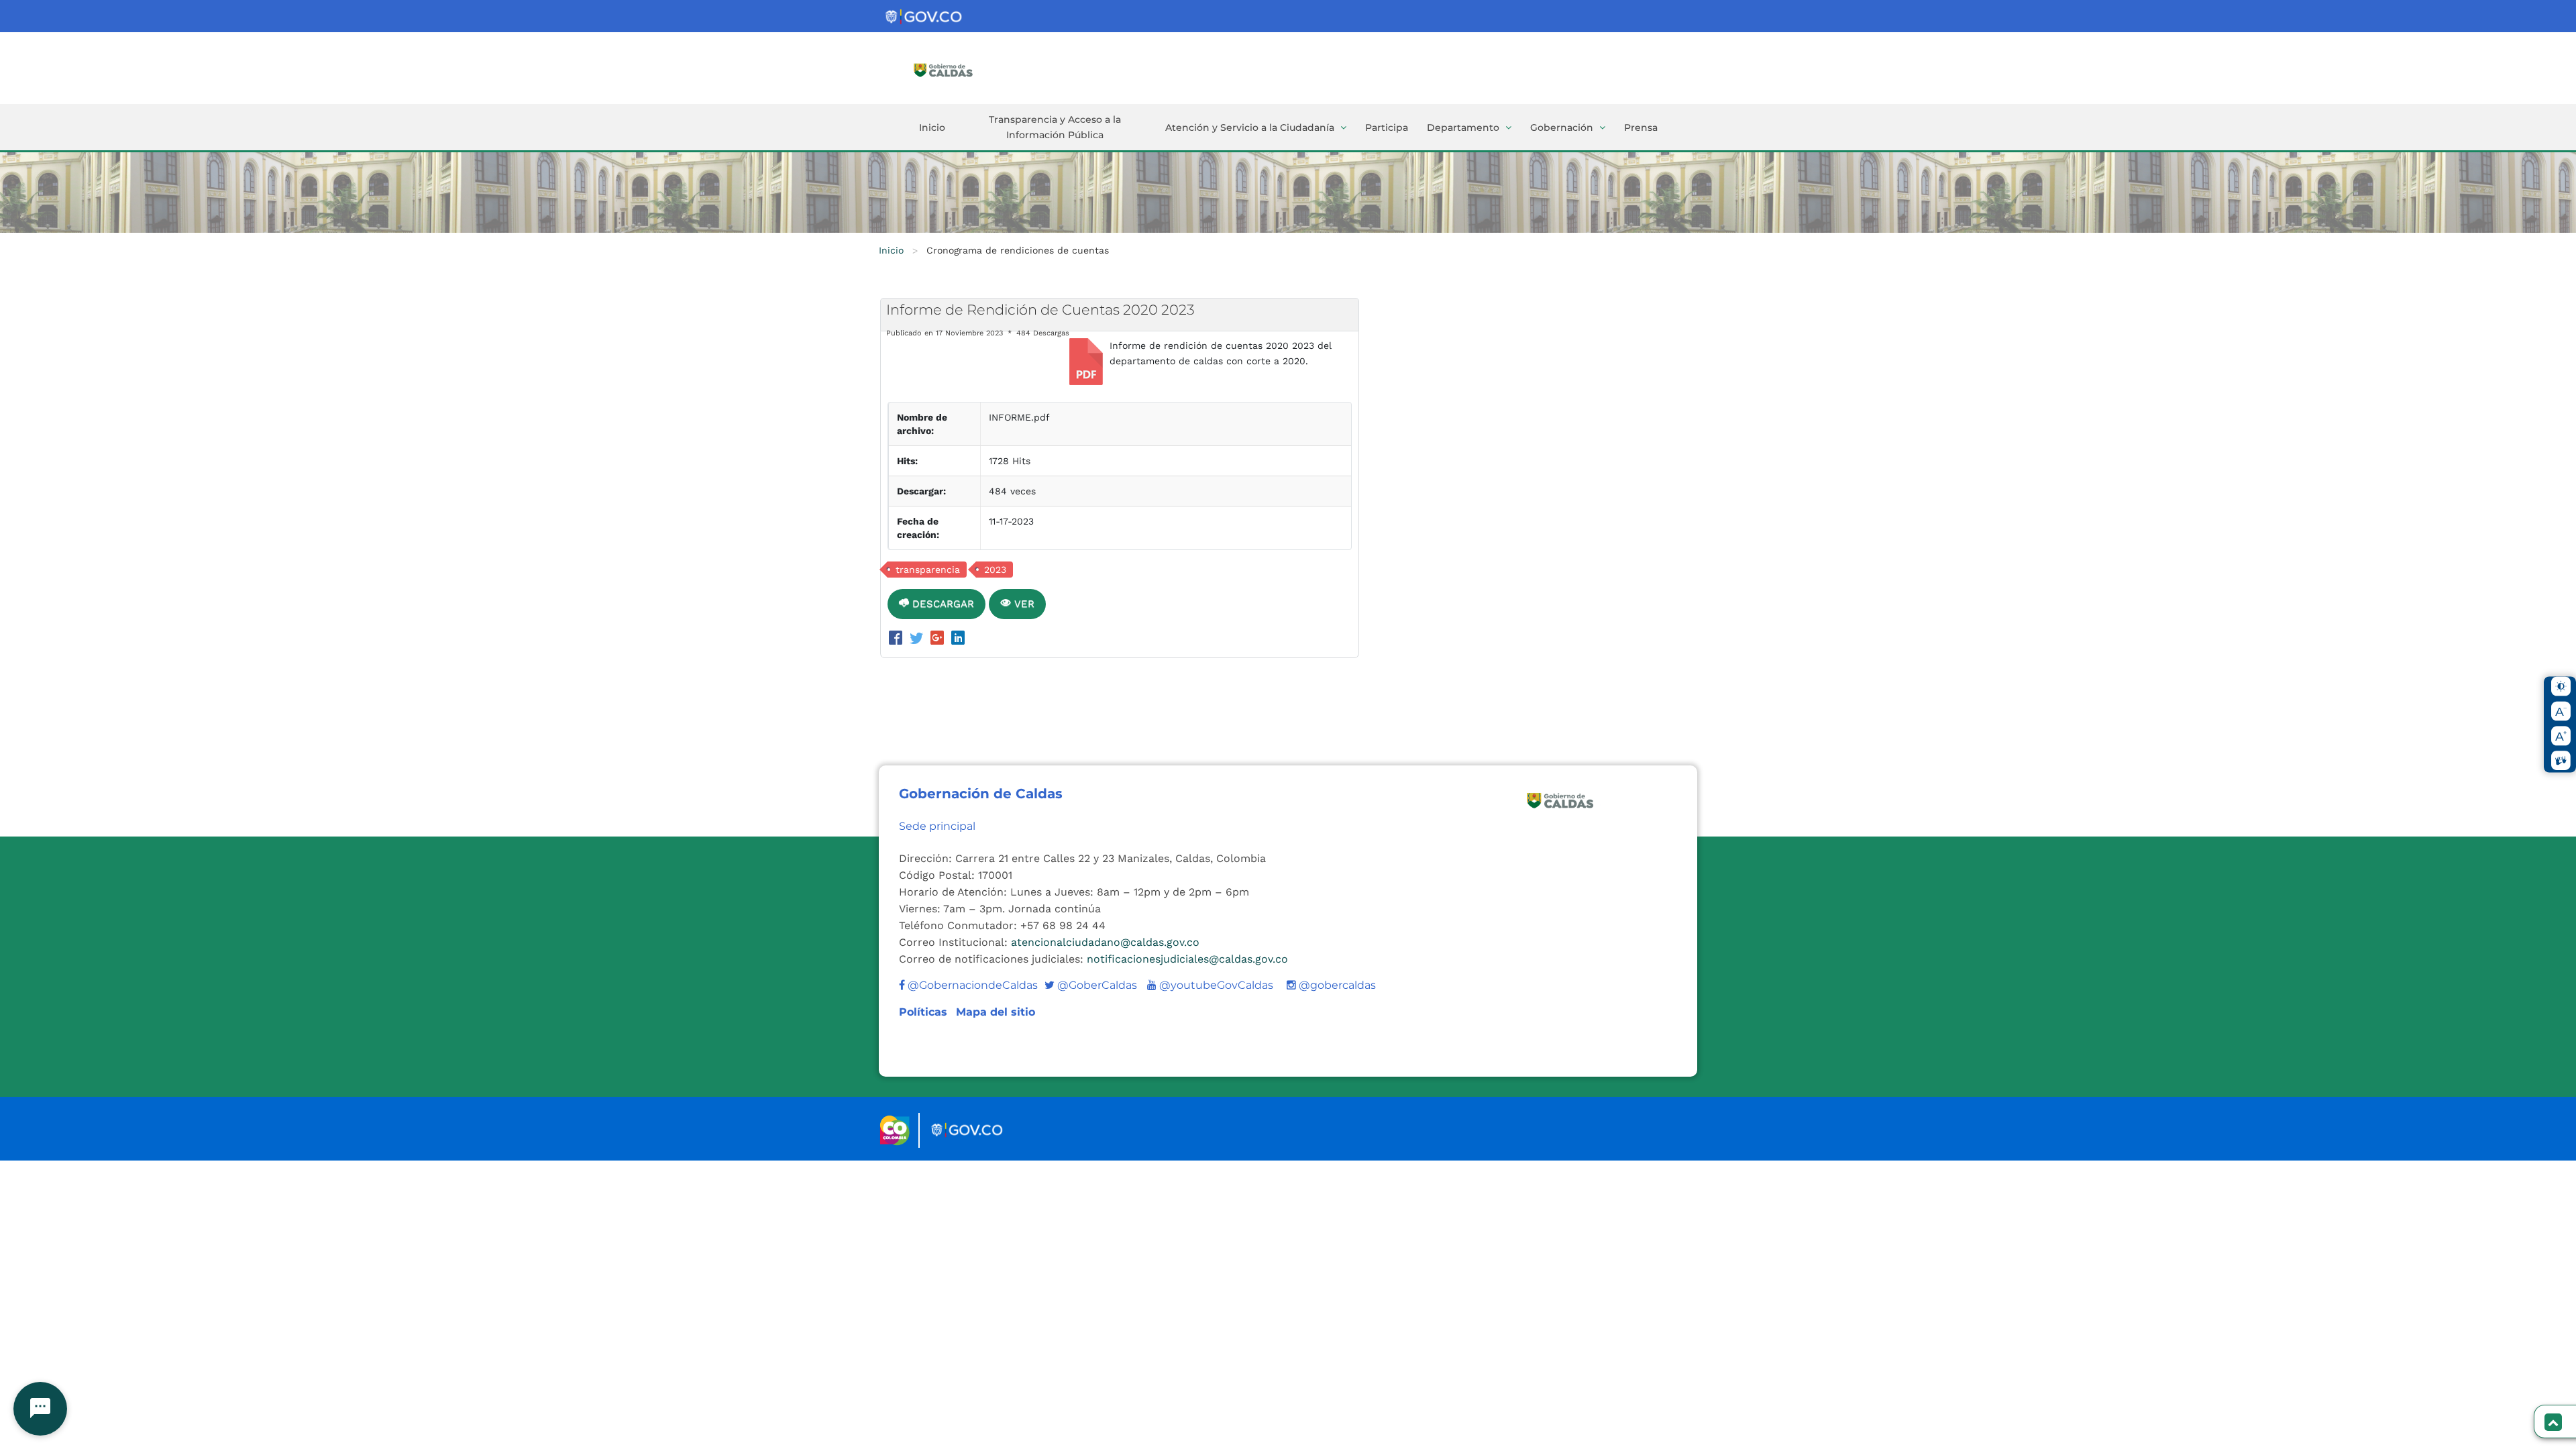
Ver (1023, 604)
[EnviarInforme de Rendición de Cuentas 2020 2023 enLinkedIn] (958, 639)
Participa (1387, 127)
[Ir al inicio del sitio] (963, 69)
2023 (995, 570)
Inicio (932, 127)
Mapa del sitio (996, 1012)
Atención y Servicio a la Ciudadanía (1250, 127)
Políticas (925, 1012)
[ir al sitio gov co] (924, 17)
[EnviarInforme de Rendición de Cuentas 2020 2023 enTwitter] (919, 639)
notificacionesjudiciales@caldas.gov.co (1187, 959)
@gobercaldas (1336, 985)
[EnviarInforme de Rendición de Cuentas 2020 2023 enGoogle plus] (940, 639)
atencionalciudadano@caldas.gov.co (1105, 942)
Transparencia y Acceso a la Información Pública (1055, 127)
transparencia (928, 570)
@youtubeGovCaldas (1210, 985)
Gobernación (1562, 127)
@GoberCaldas (1091, 985)
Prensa (1641, 127)
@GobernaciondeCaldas (971, 985)
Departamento (1463, 127)
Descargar (942, 604)
